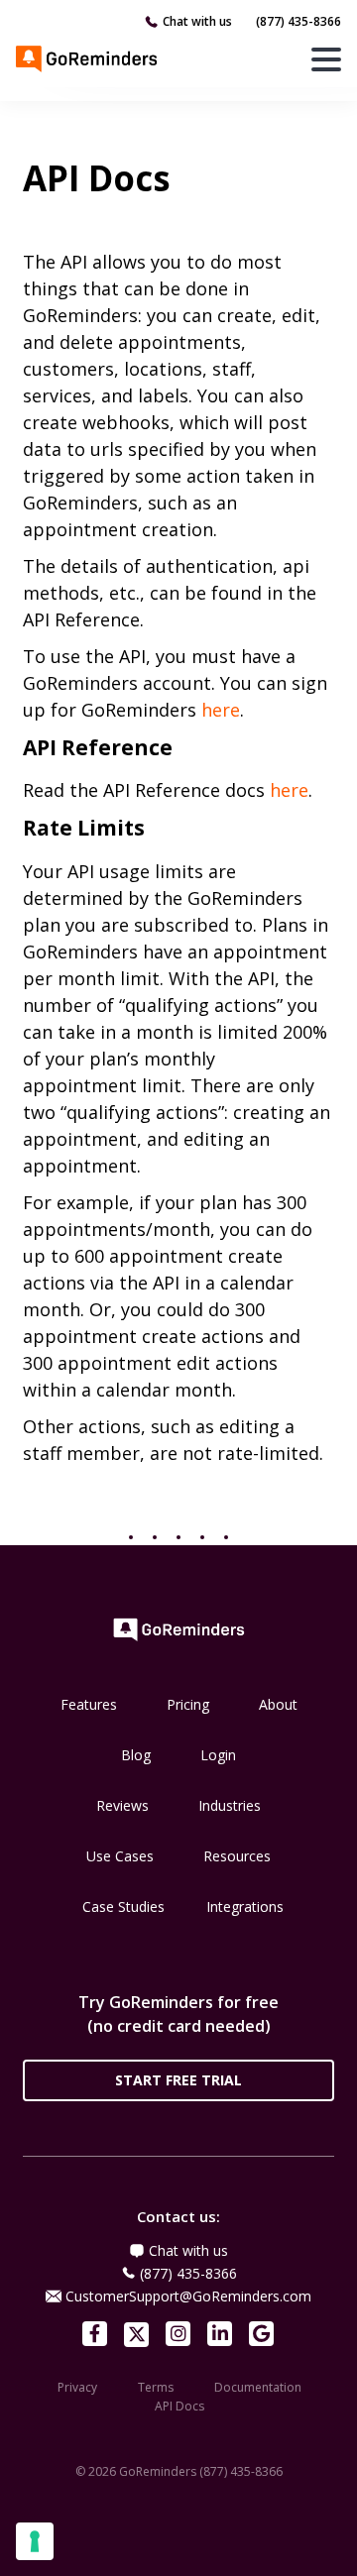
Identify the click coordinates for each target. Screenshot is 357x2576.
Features (89, 1704)
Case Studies (123, 1906)
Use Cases (120, 1856)
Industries (230, 1805)
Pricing (188, 1704)
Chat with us (197, 21)
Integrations (245, 1906)
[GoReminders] (87, 58)
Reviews (122, 1805)
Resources (237, 1856)
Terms (156, 2387)
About (278, 1704)
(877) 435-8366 (298, 21)
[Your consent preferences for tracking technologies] (35, 2541)
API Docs (179, 2406)
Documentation (258, 2387)
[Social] (95, 2334)
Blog (136, 1755)
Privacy (77, 2387)
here (221, 710)
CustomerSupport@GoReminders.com (188, 2296)
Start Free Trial (178, 2080)
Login (218, 1755)
